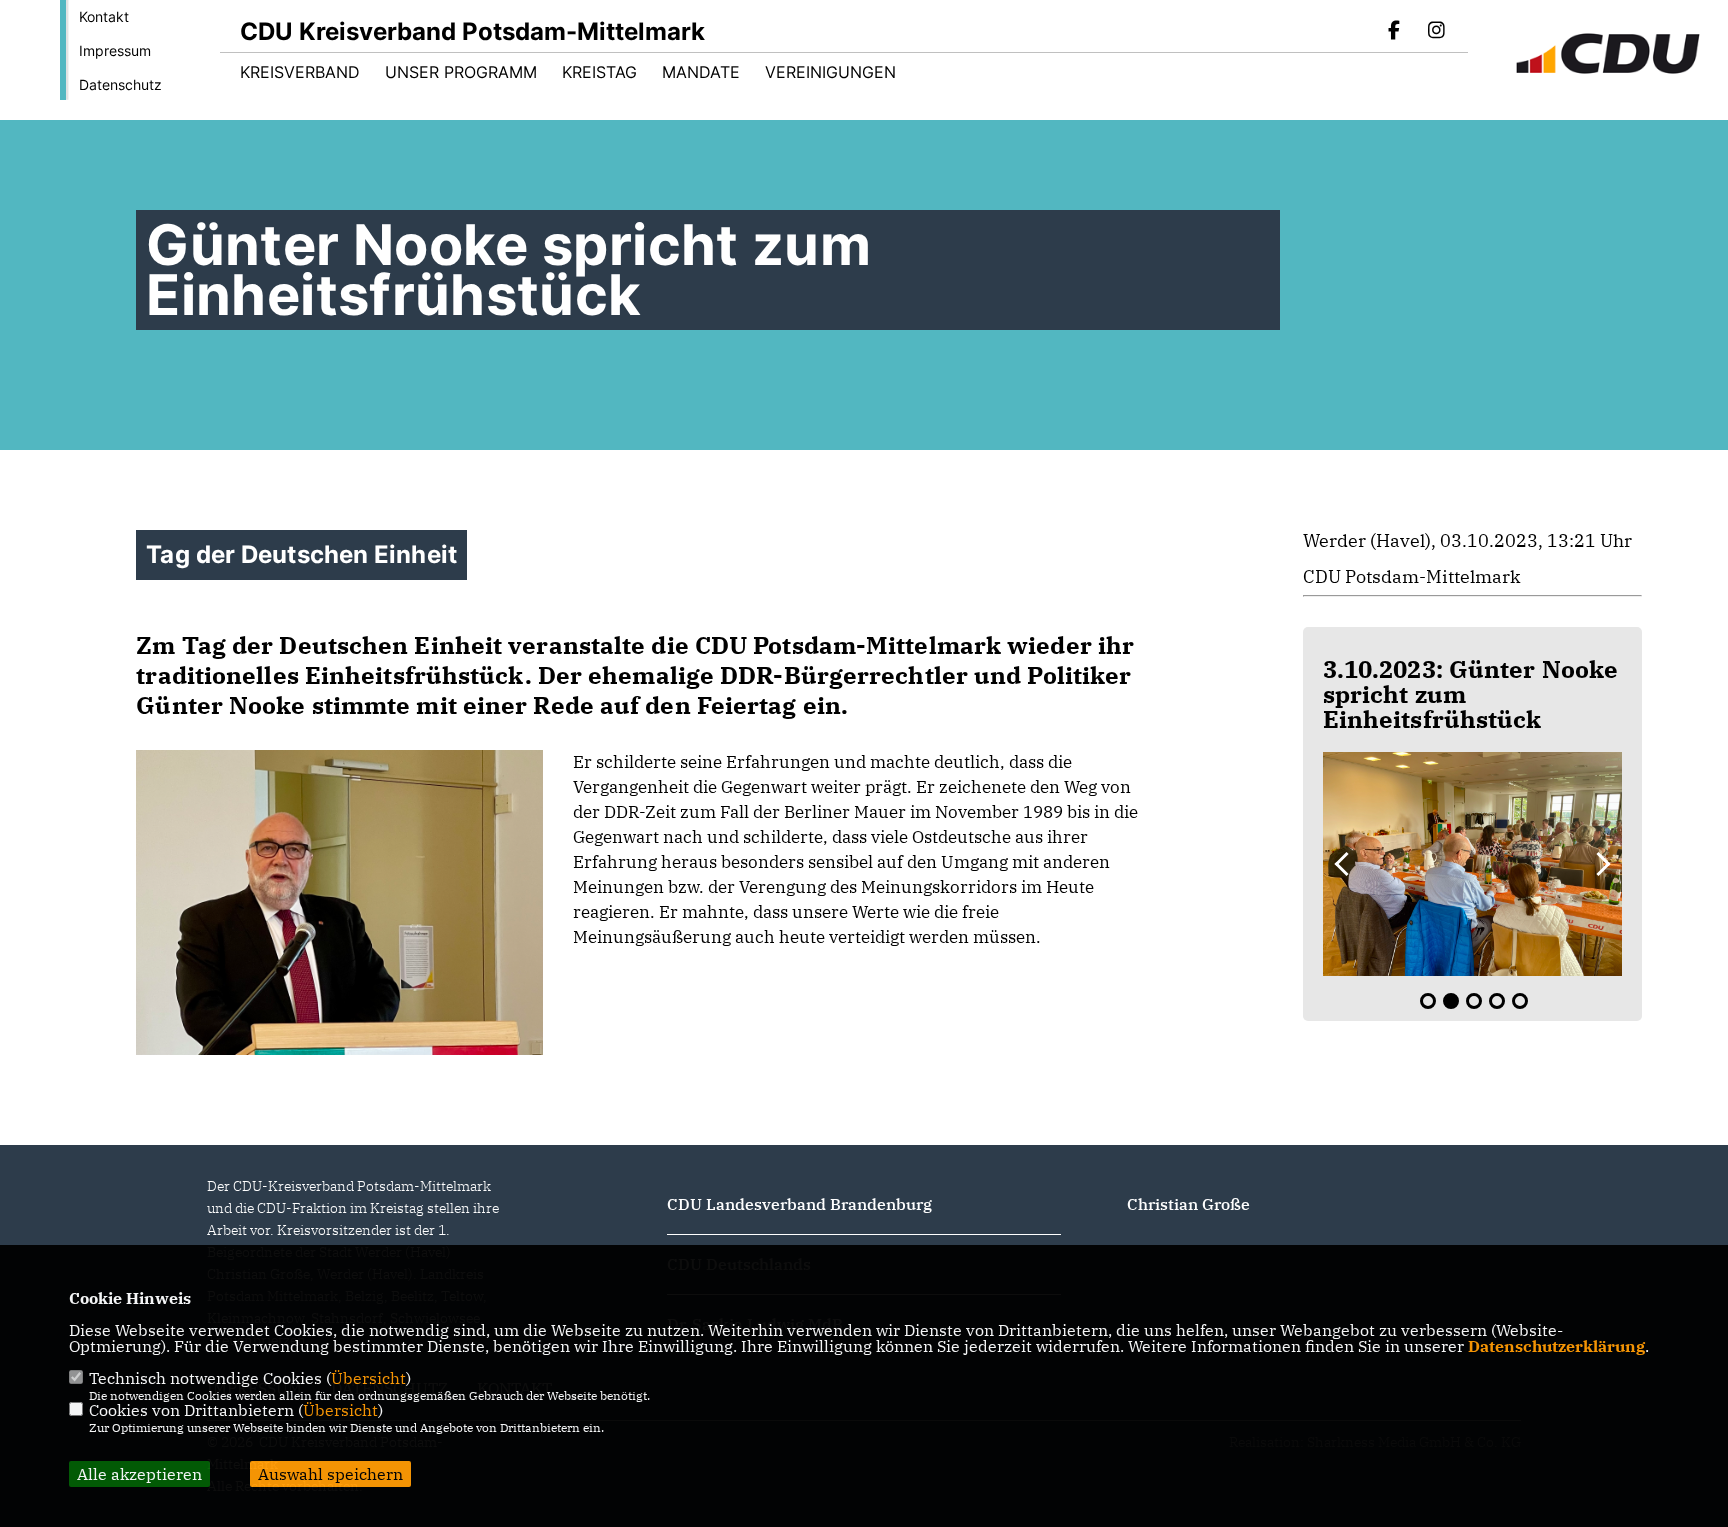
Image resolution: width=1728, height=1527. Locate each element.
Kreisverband (300, 72)
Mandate (701, 72)
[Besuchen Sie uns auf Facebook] (1395, 32)
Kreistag (599, 72)
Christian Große (1188, 1204)
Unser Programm (461, 72)
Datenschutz (120, 84)
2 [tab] (1451, 1001)
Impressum (115, 50)
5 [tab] (1520, 1001)
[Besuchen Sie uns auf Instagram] (1436, 32)
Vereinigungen (830, 72)
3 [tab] (1474, 1001)
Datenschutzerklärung (1556, 1346)
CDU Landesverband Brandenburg (799, 1204)
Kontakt (104, 16)
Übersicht (368, 1378)
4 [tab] (1497, 1001)
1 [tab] (1428, 1001)
